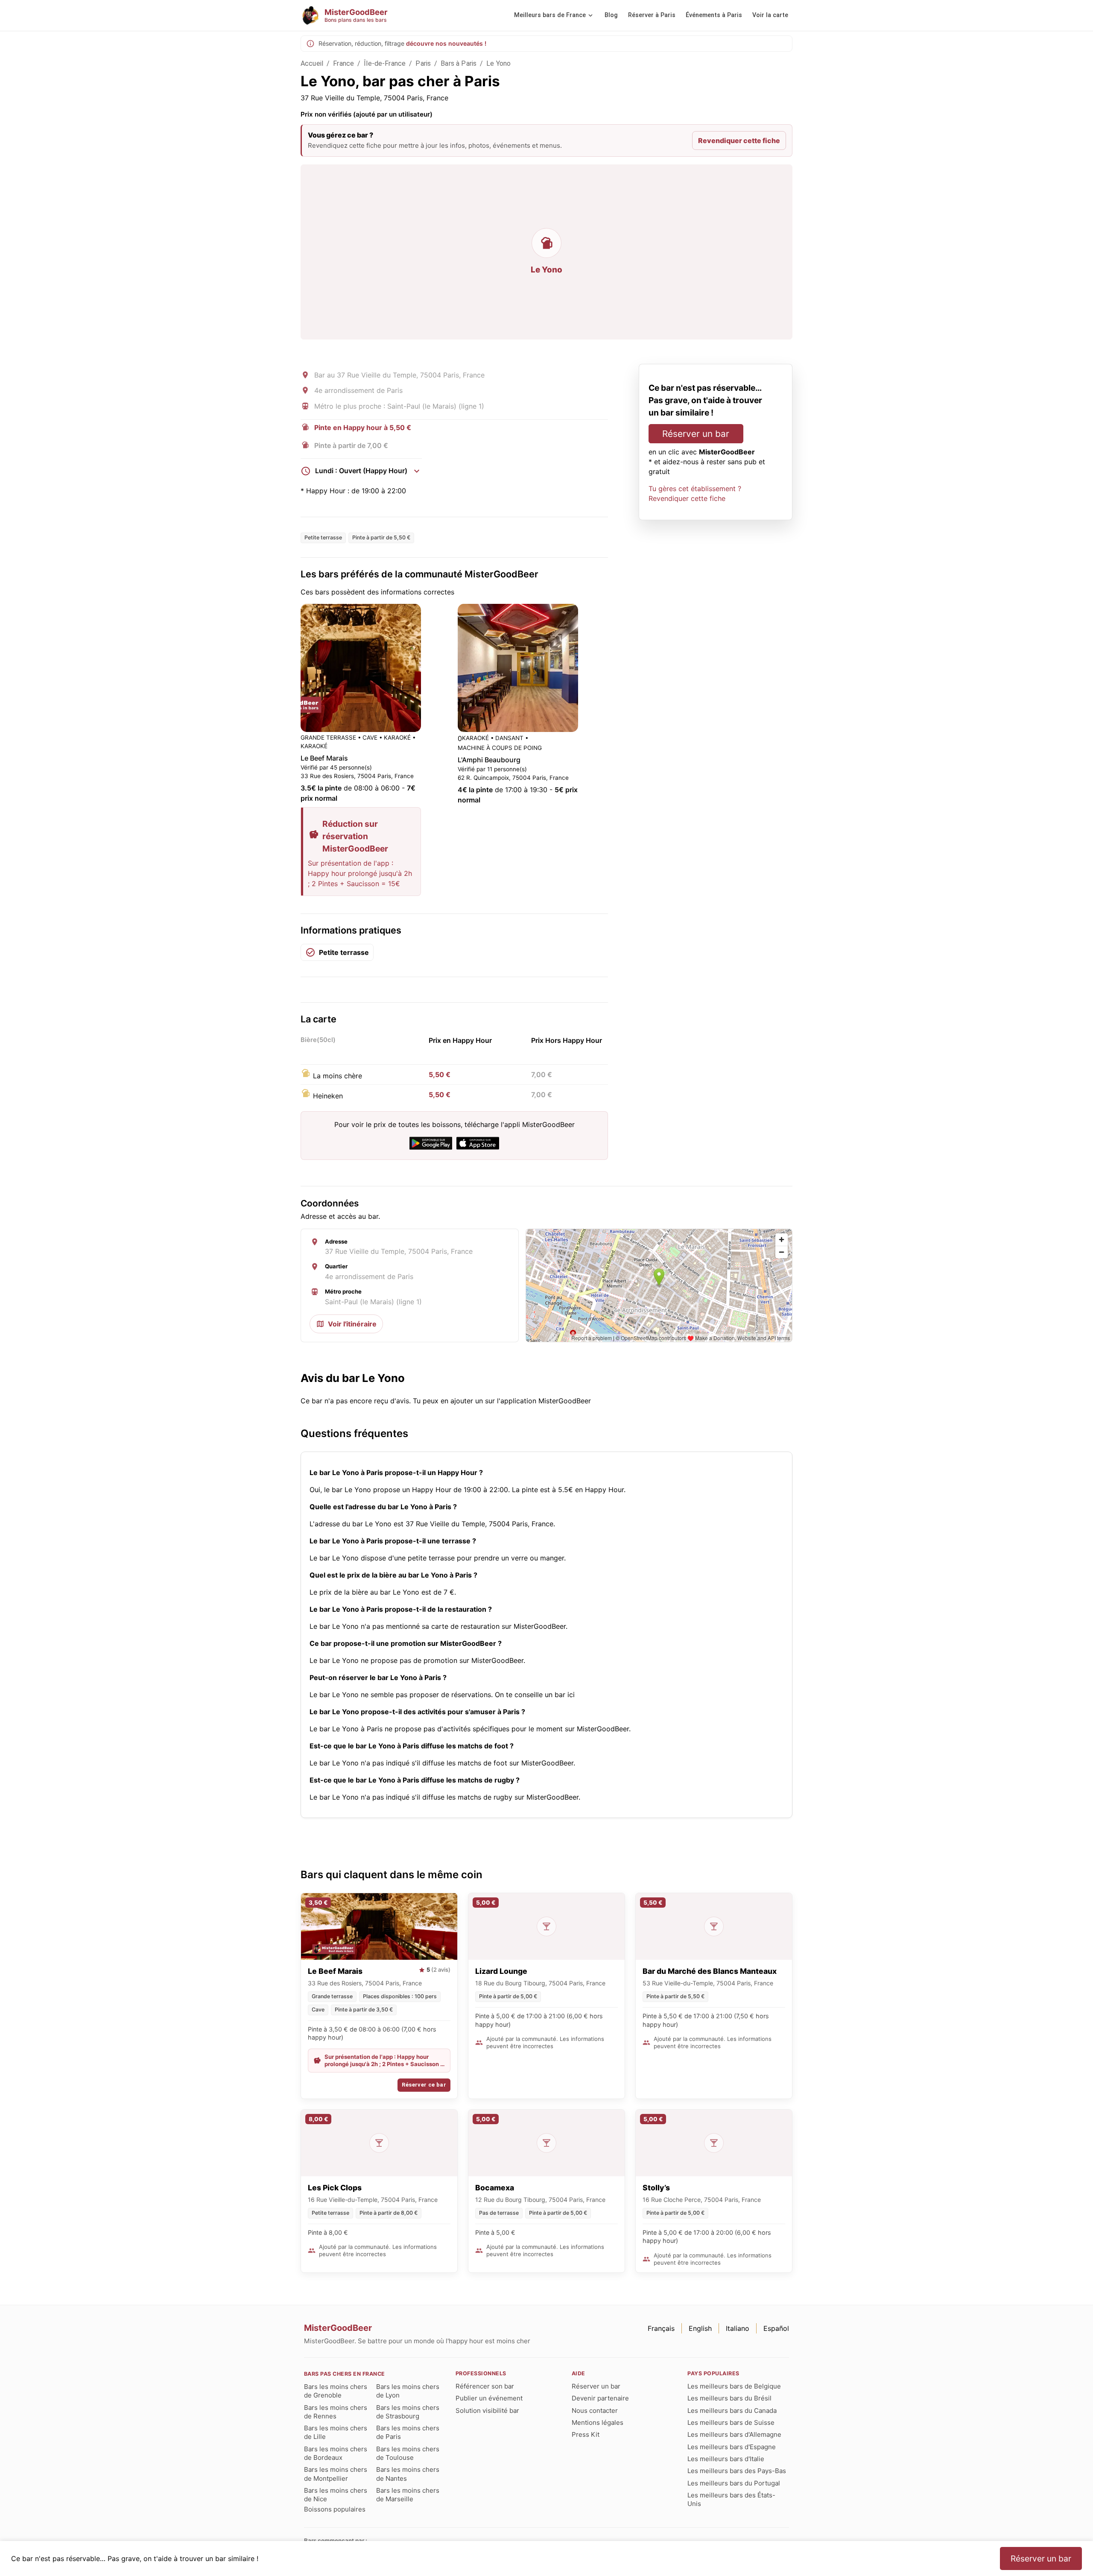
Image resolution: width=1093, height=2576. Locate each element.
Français (661, 2328)
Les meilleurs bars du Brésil (729, 2398)
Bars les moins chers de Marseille (408, 2495)
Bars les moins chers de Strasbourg (408, 2412)
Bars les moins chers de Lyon (408, 2391)
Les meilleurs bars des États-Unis (731, 2499)
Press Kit (586, 2434)
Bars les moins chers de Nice (336, 2495)
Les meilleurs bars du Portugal (734, 2483)
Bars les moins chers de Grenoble (336, 2391)
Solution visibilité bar (487, 2411)
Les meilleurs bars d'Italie (726, 2459)
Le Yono (498, 63)
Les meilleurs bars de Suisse (731, 2422)
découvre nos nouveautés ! (446, 43)
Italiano (738, 2328)
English (700, 2328)
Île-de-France (385, 63)
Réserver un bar (696, 434)
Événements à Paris (714, 15)
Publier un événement (489, 2398)
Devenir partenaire (600, 2398)
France (343, 63)
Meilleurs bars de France (550, 15)
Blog (611, 15)
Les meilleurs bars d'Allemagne (734, 2434)
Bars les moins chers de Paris (408, 2432)
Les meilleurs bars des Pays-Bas (737, 2471)
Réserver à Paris (652, 15)
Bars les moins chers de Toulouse (408, 2453)
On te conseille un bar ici (535, 1695)
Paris (423, 63)
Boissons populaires (335, 2509)
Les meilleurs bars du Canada (732, 2411)
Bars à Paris (459, 63)
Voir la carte (770, 15)
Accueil (312, 63)
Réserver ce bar (424, 2085)
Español (776, 2328)
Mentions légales (598, 2422)
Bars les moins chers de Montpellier (336, 2474)
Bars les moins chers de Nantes (408, 2474)
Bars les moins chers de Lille (336, 2432)
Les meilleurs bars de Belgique (734, 2386)
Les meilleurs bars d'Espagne (732, 2447)
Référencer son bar (485, 2386)
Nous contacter (595, 2411)
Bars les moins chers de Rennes (336, 2412)
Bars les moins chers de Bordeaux (336, 2453)
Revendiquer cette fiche (739, 141)
